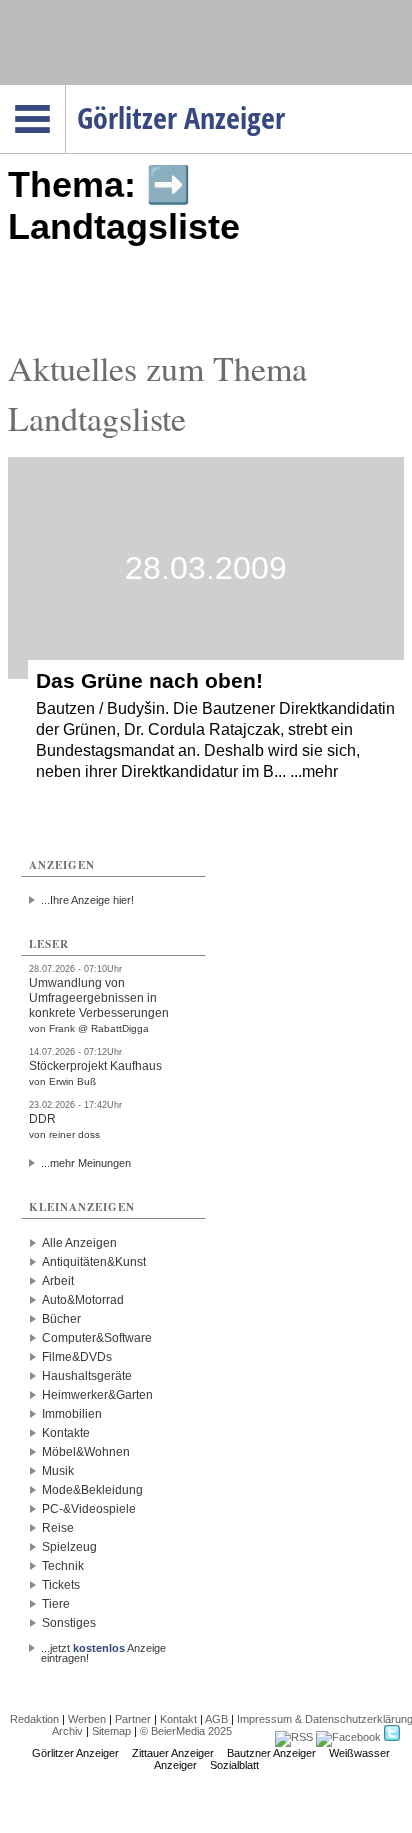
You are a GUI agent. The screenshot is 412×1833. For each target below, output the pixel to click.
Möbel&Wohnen (86, 1452)
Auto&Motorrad (83, 1300)
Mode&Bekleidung (92, 1490)
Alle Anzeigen (79, 1243)
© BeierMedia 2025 (186, 1731)
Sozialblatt (234, 1765)
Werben (87, 1719)
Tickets (61, 1585)
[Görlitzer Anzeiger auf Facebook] (348, 1737)
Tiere (56, 1604)
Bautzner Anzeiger (271, 1753)
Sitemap (111, 1731)
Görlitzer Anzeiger (75, 1753)
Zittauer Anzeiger (173, 1753)
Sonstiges (69, 1623)
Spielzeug (69, 1547)
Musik (58, 1471)
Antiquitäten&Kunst (94, 1262)
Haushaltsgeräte (87, 1376)
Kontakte (66, 1433)
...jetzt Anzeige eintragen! (103, 1648)
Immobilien (72, 1414)
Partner (133, 1719)
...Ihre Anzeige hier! (87, 900)
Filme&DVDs (77, 1357)
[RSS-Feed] (294, 1737)
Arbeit (58, 1281)
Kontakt (178, 1719)
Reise (58, 1528)
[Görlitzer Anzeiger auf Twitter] (392, 1737)
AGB (216, 1719)
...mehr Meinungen (86, 1163)
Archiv (67, 1731)
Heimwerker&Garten (97, 1395)
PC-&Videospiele (89, 1509)
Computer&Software (97, 1338)
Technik (63, 1566)
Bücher (61, 1319)
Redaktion (34, 1719)
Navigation (65, 91)
